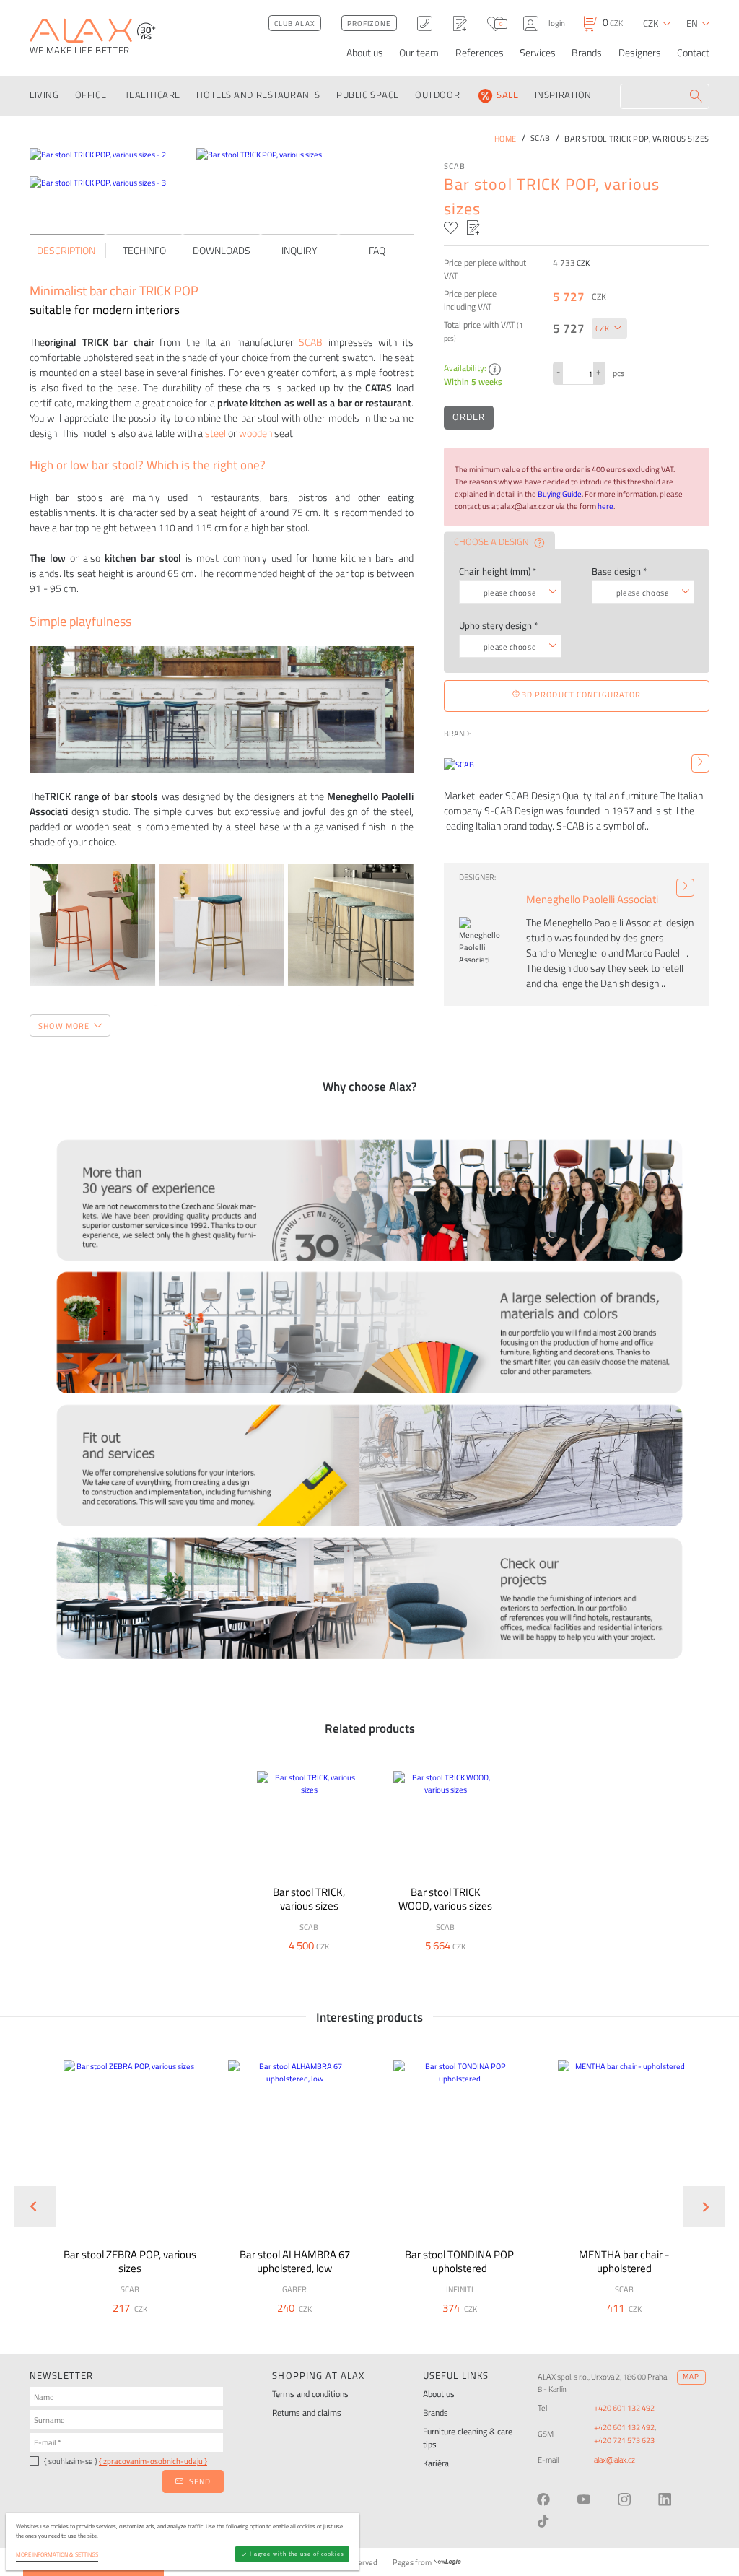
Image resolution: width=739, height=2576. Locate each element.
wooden (255, 433)
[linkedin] (665, 2499)
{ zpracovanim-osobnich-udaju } (153, 2461)
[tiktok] (543, 2521)
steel (215, 433)
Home (506, 138)
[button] (160, 2328)
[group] (122, 2195)
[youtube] (584, 2499)
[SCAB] (700, 763)
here (605, 506)
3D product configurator (581, 694)
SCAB (455, 166)
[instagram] (624, 2499)
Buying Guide (560, 493)
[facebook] (543, 2499)
